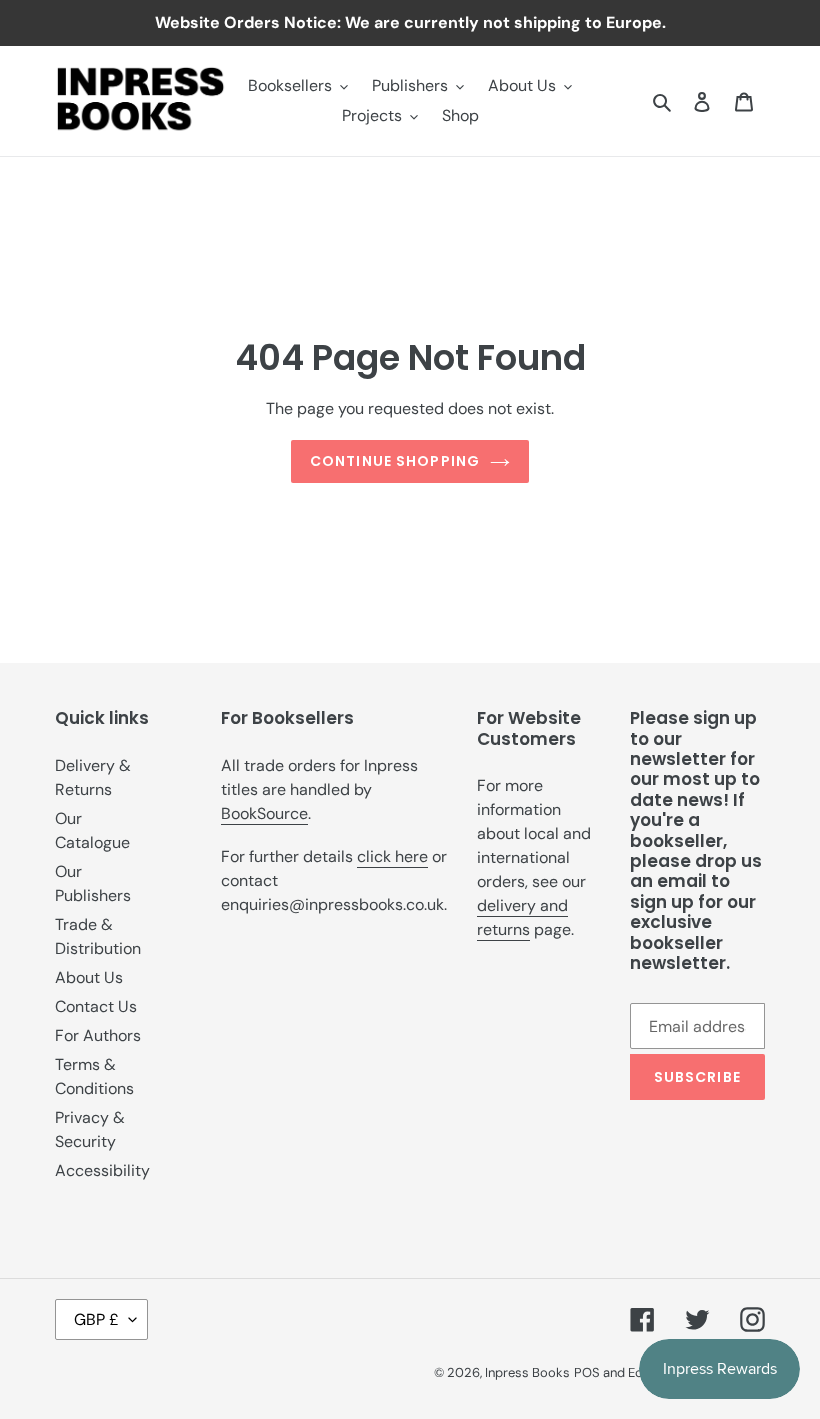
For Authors (98, 1035)
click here (392, 856)
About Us (89, 977)
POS (587, 1372)
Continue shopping (395, 461)
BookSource (264, 813)
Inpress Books (527, 1372)
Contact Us (96, 1006)
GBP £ (96, 1319)
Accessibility (102, 1170)
